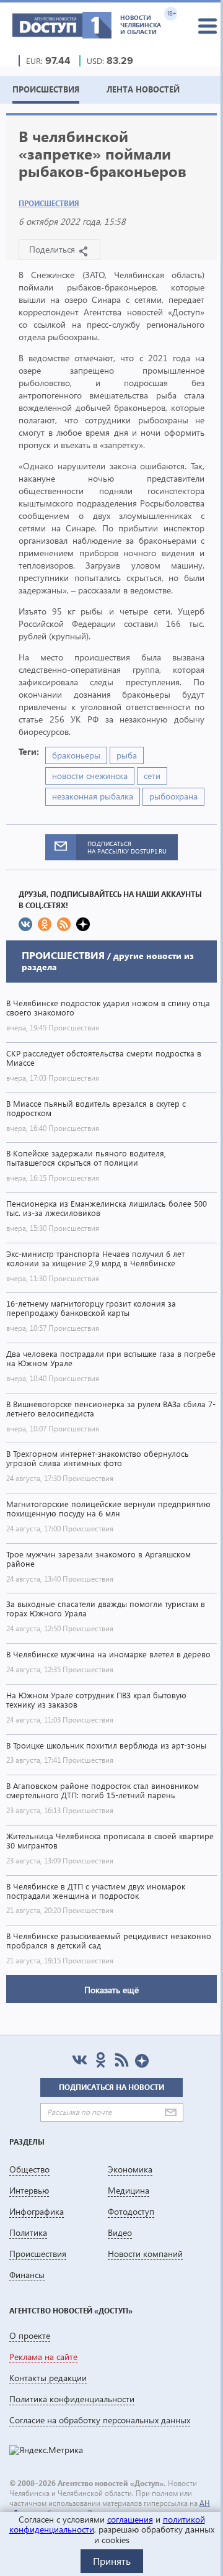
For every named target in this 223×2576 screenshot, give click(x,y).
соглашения (130, 2519)
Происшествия (49, 203)
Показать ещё (111, 1990)
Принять (112, 2561)
